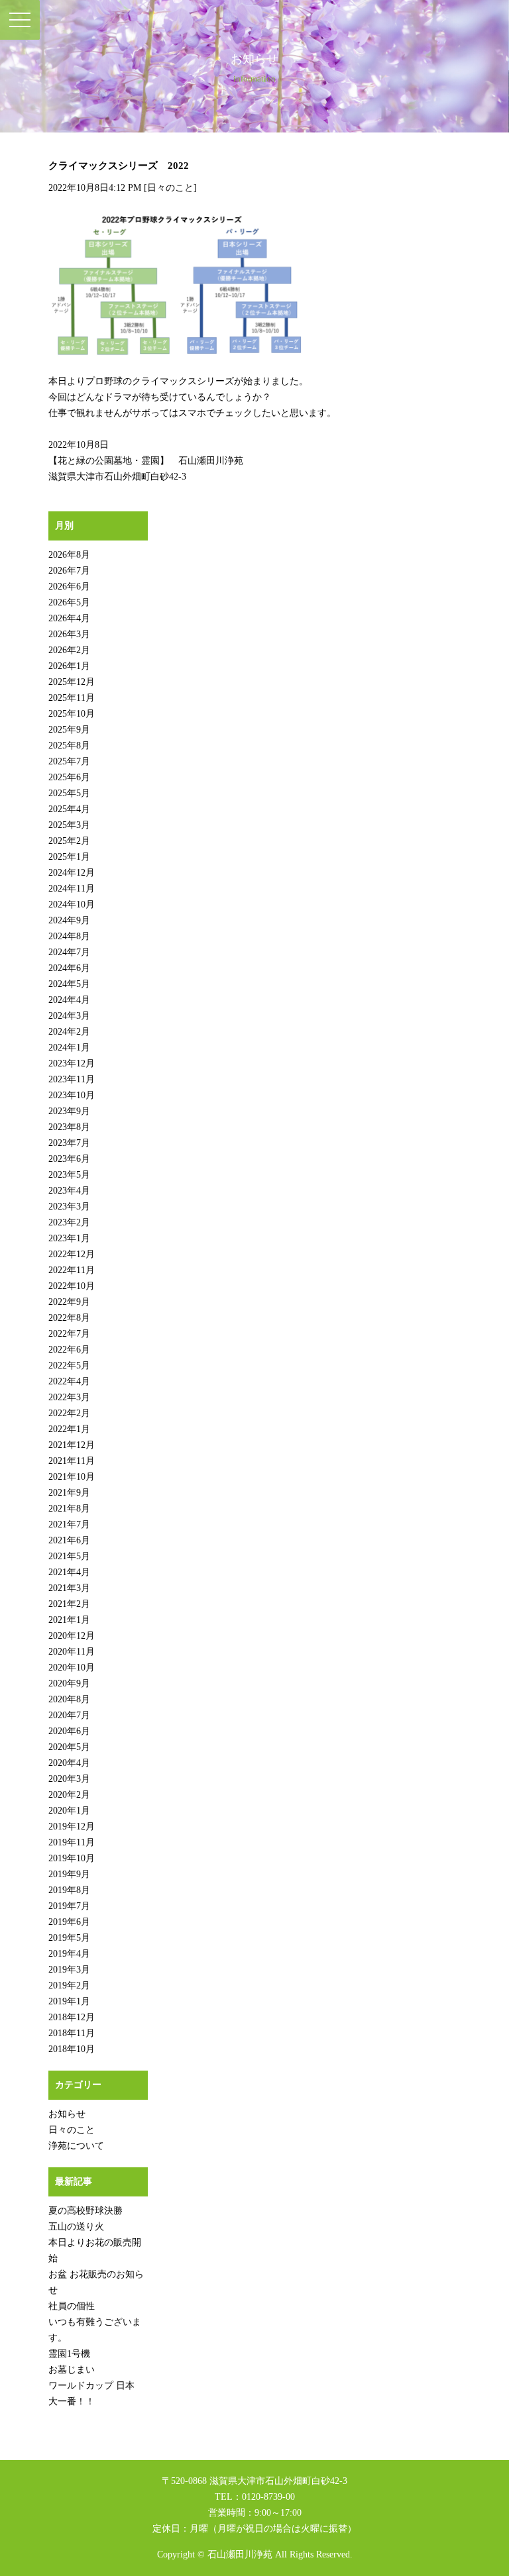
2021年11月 (72, 1461)
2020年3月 (69, 1779)
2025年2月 (69, 841)
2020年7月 (69, 1715)
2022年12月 (72, 1254)
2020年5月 (69, 1747)
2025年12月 (72, 682)
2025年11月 (72, 698)
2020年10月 (72, 1668)
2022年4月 (69, 1381)
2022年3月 (69, 1397)
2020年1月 (69, 1811)
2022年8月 (69, 1318)
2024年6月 (69, 968)
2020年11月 (72, 1652)
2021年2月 (69, 1604)
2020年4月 (69, 1763)
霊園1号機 (69, 2354)
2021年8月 (69, 1509)
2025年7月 (69, 761)
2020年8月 (69, 1699)
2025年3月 (69, 825)
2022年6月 (69, 1350)
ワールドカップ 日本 (91, 2386)
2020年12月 (72, 1636)
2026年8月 (69, 555)
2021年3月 (69, 1588)
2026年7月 (69, 571)
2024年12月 (72, 873)
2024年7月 (69, 952)
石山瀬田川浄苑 (240, 2554)
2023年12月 (72, 1063)
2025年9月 (69, 730)
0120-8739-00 (268, 2497)
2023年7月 (69, 1143)
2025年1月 (69, 857)
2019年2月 (69, 1985)
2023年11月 (72, 1079)
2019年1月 (69, 2001)
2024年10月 (72, 904)
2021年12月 (72, 1445)
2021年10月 (72, 1477)
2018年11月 (72, 2033)
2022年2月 (69, 1413)
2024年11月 (72, 889)
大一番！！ (72, 2401)
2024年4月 (69, 1000)
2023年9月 (69, 1111)
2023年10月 (72, 1095)
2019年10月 (72, 1858)
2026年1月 (69, 666)
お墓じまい (72, 2370)
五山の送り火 (76, 2227)
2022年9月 (69, 1302)
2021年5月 (69, 1556)
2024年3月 (69, 1016)
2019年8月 (69, 1890)
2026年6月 (69, 587)
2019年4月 (69, 1954)
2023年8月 (69, 1127)
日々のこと (170, 188)
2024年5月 (69, 984)
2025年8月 (69, 746)
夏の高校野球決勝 (85, 2211)
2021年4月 (69, 1572)
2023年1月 (69, 1238)
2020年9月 (69, 1683)
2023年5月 (69, 1175)
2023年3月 (69, 1207)
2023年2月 (69, 1222)
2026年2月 (69, 650)
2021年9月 (69, 1493)
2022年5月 (69, 1365)
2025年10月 (72, 714)
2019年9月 (69, 1874)
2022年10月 (72, 1286)
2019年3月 (69, 1970)
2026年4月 (69, 618)
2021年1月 (69, 1620)
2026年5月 (69, 602)
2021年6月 (69, 1540)
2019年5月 (69, 1938)
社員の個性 (72, 2306)
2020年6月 (69, 1731)
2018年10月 (72, 2049)
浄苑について (76, 2146)
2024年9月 (69, 920)
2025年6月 (69, 777)
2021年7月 (69, 1524)
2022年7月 (69, 1334)
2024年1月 (69, 1048)
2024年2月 (69, 1032)
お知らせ (67, 2114)
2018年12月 (72, 2017)
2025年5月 (69, 793)
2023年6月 (69, 1159)
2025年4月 (69, 809)
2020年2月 (69, 1795)
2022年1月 (69, 1429)
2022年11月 (72, 1270)
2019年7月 (69, 1906)
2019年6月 (69, 1922)
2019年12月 (72, 1827)
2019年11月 (72, 1842)
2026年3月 (69, 634)
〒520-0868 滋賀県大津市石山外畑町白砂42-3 (254, 2481)
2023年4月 (69, 1191)
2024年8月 (69, 936)
